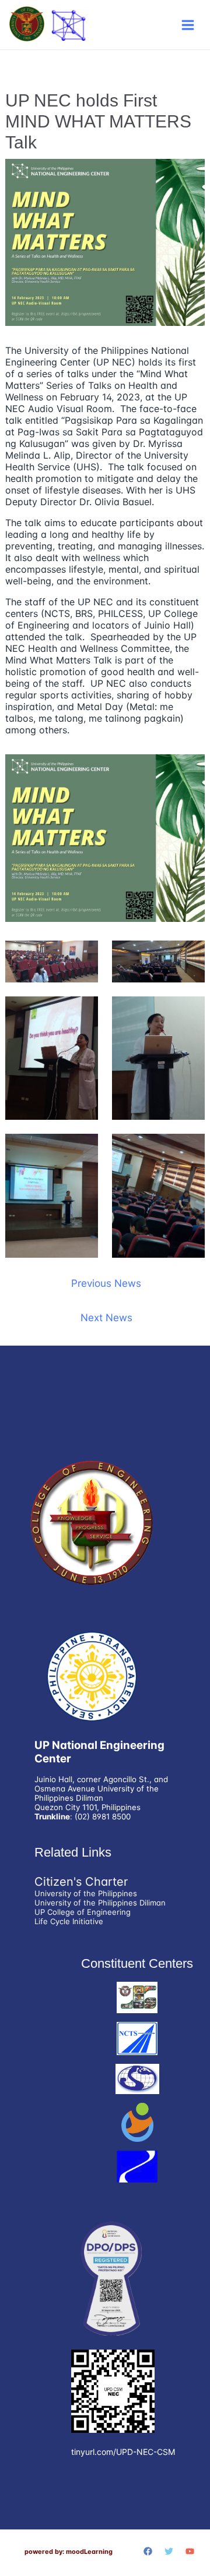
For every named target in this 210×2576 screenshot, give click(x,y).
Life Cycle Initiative (69, 1921)
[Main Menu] (188, 25)
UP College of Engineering (83, 1912)
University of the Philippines (86, 1893)
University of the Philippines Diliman (100, 1903)
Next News (106, 1317)
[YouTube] (190, 2551)
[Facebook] (148, 2551)
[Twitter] (169, 2551)
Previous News (106, 1283)
